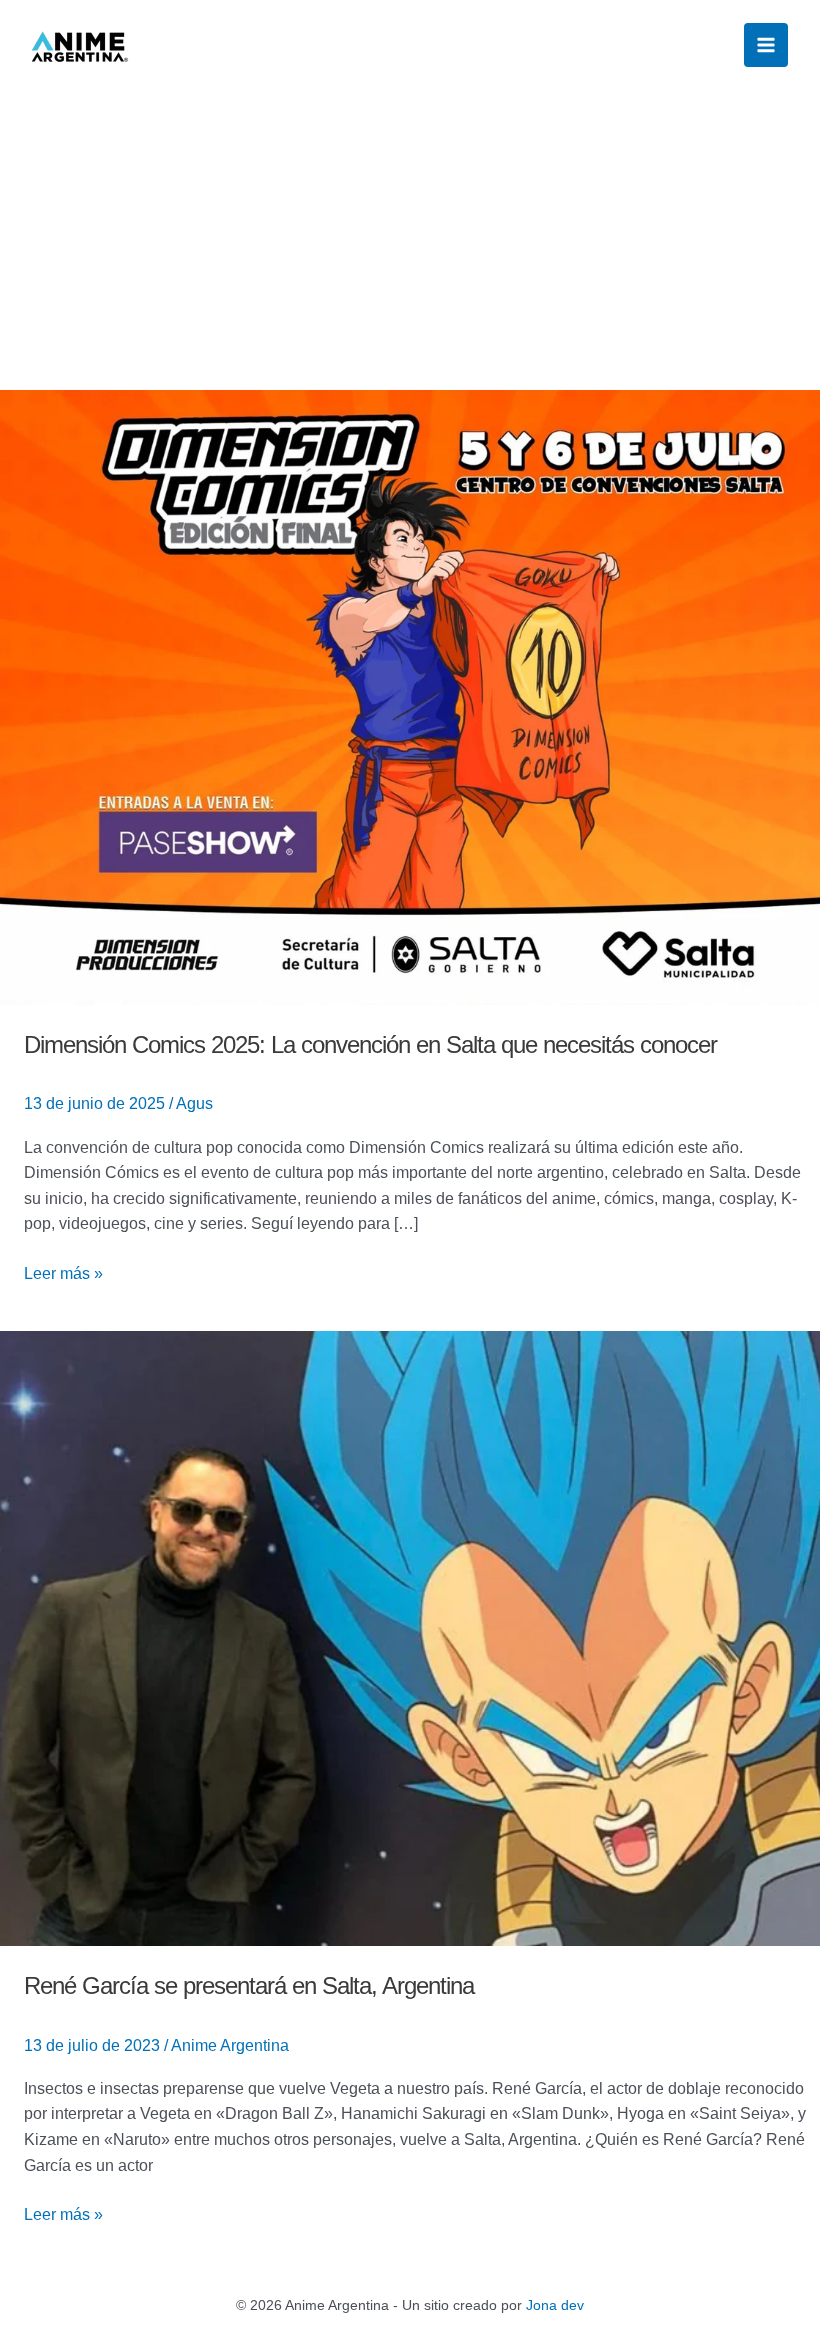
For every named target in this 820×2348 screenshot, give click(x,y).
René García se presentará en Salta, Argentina (249, 1985)
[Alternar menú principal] (766, 45)
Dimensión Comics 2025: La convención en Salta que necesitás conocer (370, 1044)
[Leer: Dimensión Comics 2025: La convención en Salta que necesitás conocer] (410, 696)
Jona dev (555, 2305)
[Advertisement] (410, 240)
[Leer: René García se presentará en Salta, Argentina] (410, 1637)
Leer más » (63, 1271)
